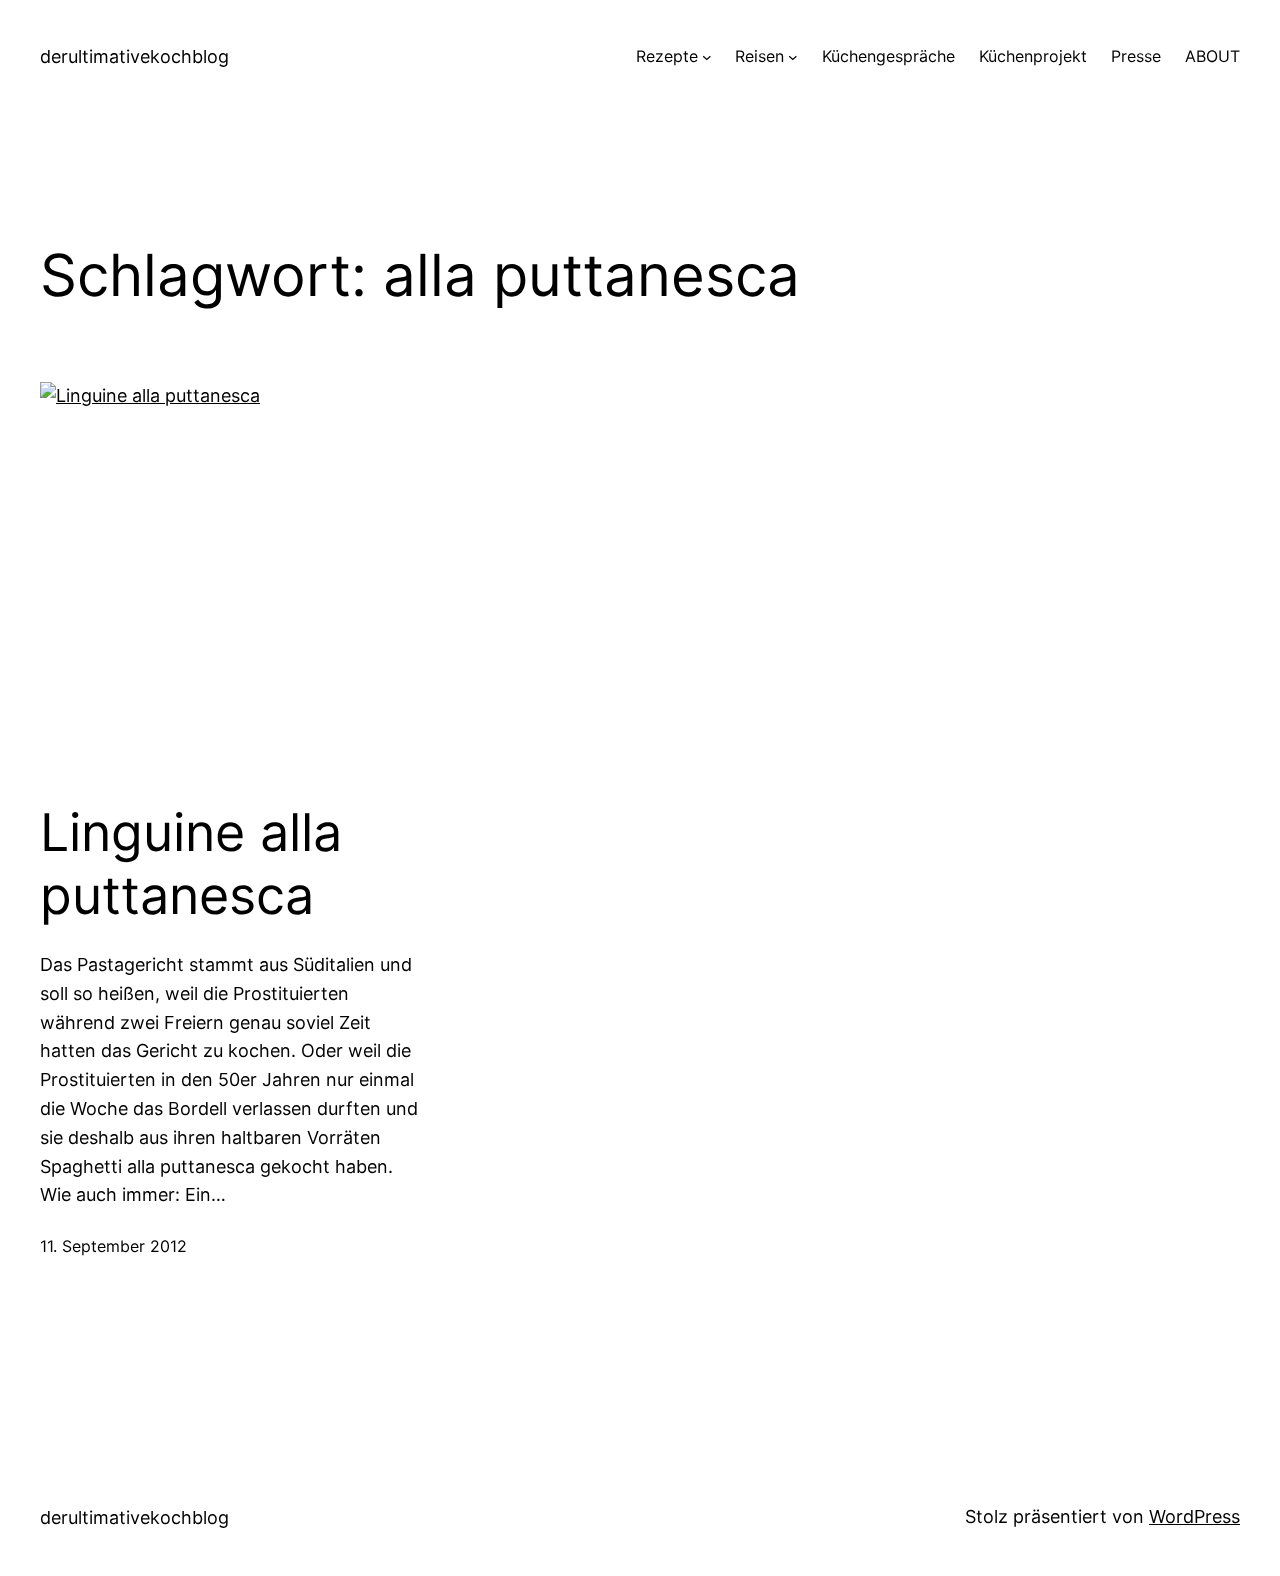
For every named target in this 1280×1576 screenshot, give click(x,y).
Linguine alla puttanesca (191, 864)
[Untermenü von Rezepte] (707, 57)
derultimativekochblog (134, 56)
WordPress (1194, 1516)
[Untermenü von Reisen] (793, 57)
